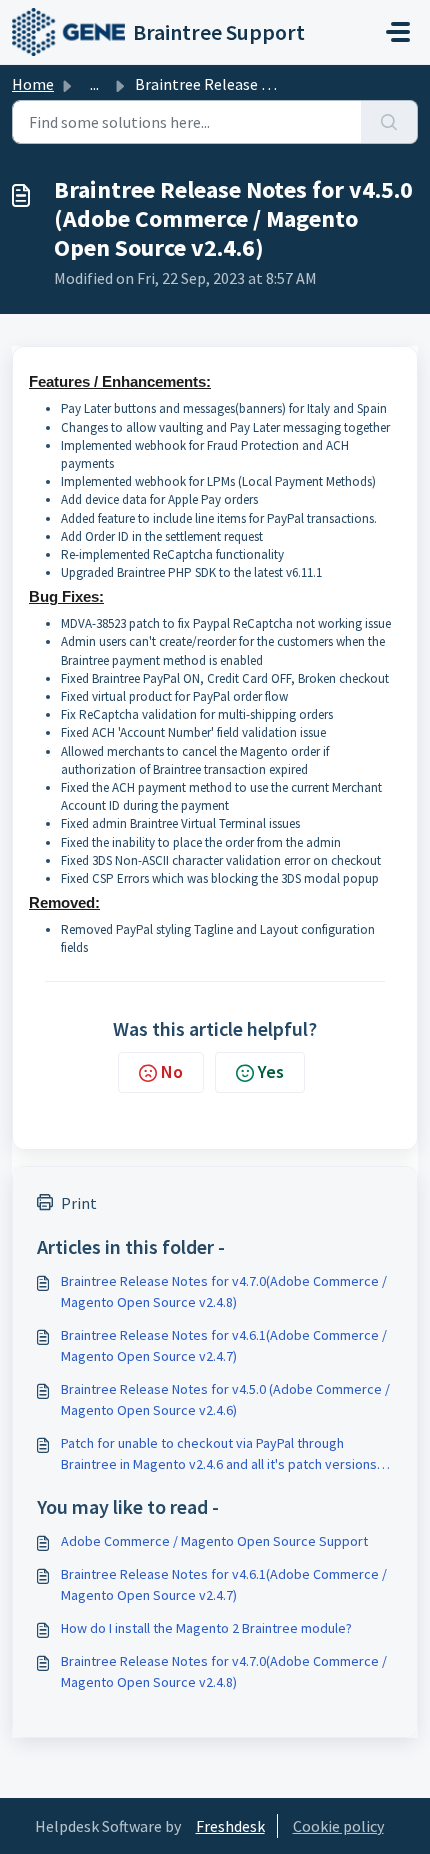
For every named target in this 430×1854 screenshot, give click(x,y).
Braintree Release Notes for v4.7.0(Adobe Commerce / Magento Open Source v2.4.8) (224, 1291)
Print (79, 1203)
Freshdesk (230, 1826)
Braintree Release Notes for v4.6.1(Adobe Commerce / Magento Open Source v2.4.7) (224, 1345)
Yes (271, 1071)
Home (33, 84)
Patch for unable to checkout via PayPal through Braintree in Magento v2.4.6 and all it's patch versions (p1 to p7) (219, 1454)
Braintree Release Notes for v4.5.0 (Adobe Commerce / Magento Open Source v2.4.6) (225, 1399)
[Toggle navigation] (398, 32)
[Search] (389, 122)
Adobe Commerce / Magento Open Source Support (214, 1541)
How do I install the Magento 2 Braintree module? (206, 1628)
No (172, 1071)
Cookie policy (338, 1826)
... (94, 84)
